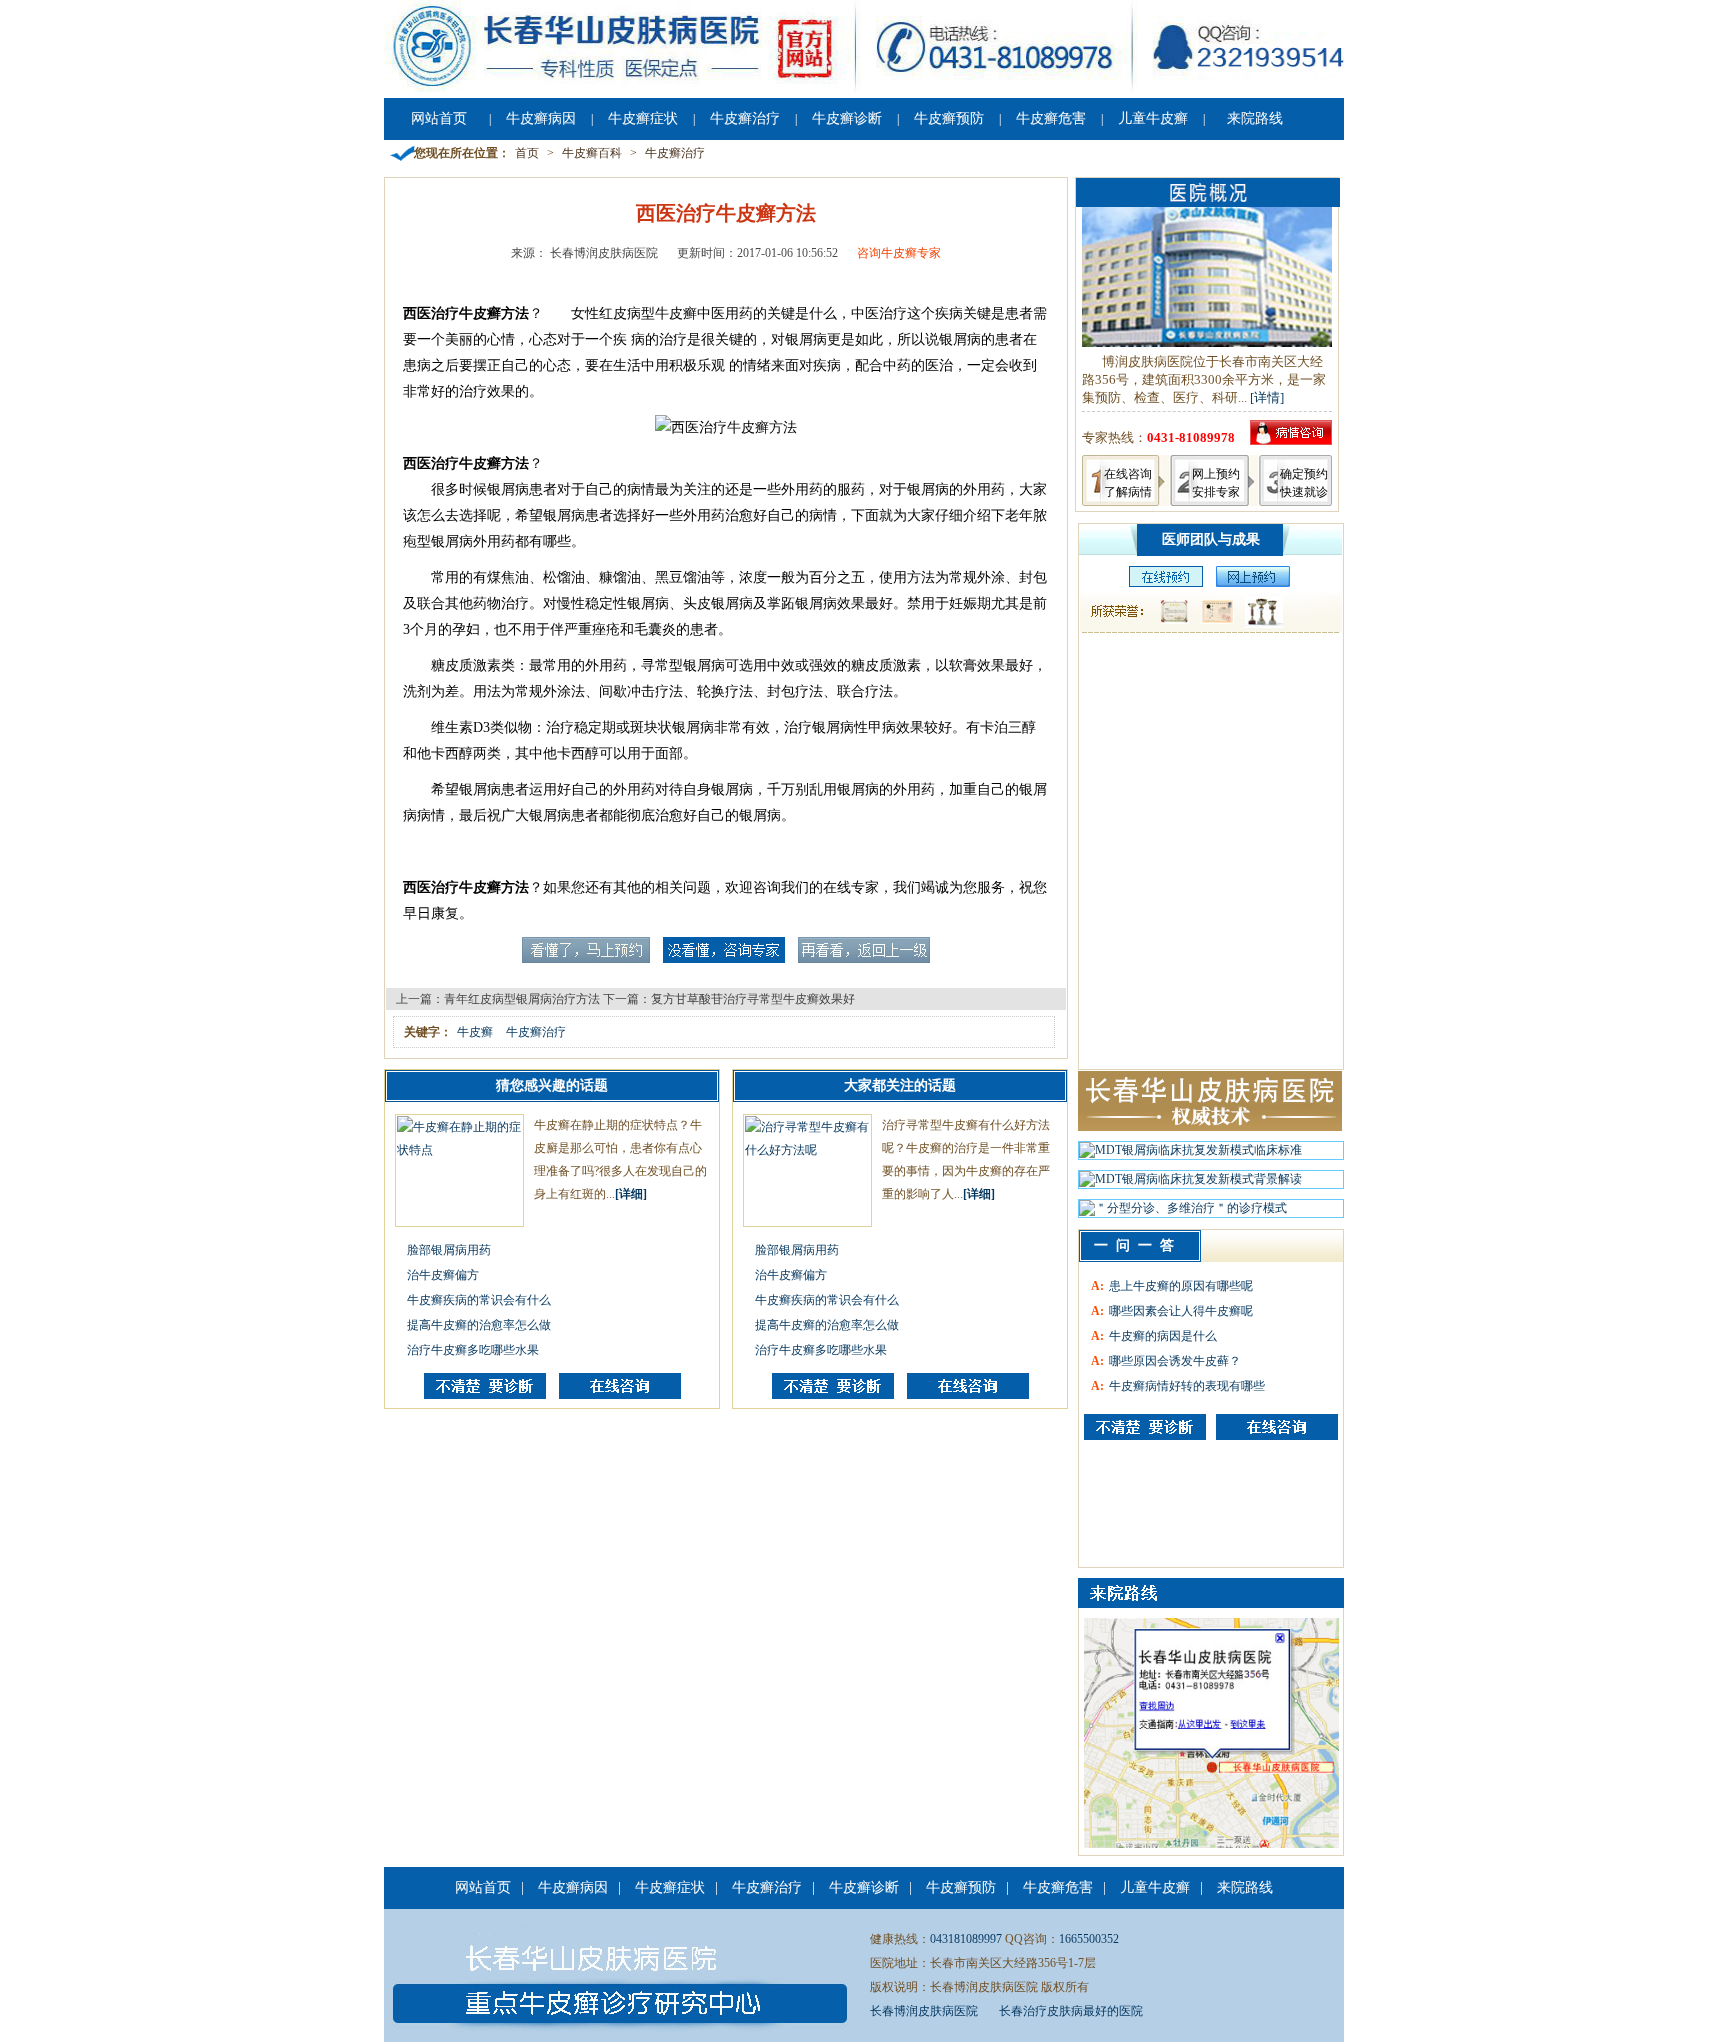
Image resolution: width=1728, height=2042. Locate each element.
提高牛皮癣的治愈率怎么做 (479, 1325)
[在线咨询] (620, 1395)
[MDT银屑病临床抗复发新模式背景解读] (1190, 1184)
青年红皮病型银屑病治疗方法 (522, 999)
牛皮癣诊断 (847, 118)
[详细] (631, 1194)
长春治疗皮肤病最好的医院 (1071, 2011)
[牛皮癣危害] (1277, 1427)
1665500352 (1089, 1939)
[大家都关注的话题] (485, 1395)
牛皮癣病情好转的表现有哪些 (1187, 1386)
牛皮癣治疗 (745, 118)
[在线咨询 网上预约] (1161, 583)
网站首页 (439, 118)
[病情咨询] (1291, 440)
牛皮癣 (475, 1032)
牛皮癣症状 (643, 118)
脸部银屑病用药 (449, 1250)
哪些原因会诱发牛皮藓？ (1175, 1361)
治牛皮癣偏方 (443, 1275)
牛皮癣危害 (1051, 118)
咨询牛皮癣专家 (899, 253)
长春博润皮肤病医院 (924, 2011)
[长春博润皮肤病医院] (864, 88)
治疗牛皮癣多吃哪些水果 (473, 1350)
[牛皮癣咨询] (1145, 1427)
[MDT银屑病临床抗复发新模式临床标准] (1190, 1155)
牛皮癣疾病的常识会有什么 (479, 1300)
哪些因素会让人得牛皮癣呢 (1181, 1311)
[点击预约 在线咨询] (586, 959)
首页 (527, 153)
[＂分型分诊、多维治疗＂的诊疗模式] (1183, 1213)
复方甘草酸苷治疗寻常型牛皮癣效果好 (753, 999)
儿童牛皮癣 (1153, 118)
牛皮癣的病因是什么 (1163, 1336)
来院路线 (1255, 118)
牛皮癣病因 (541, 118)
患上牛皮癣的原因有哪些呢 (1181, 1286)
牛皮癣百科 (592, 153)
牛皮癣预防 (949, 118)
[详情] (1267, 397)
